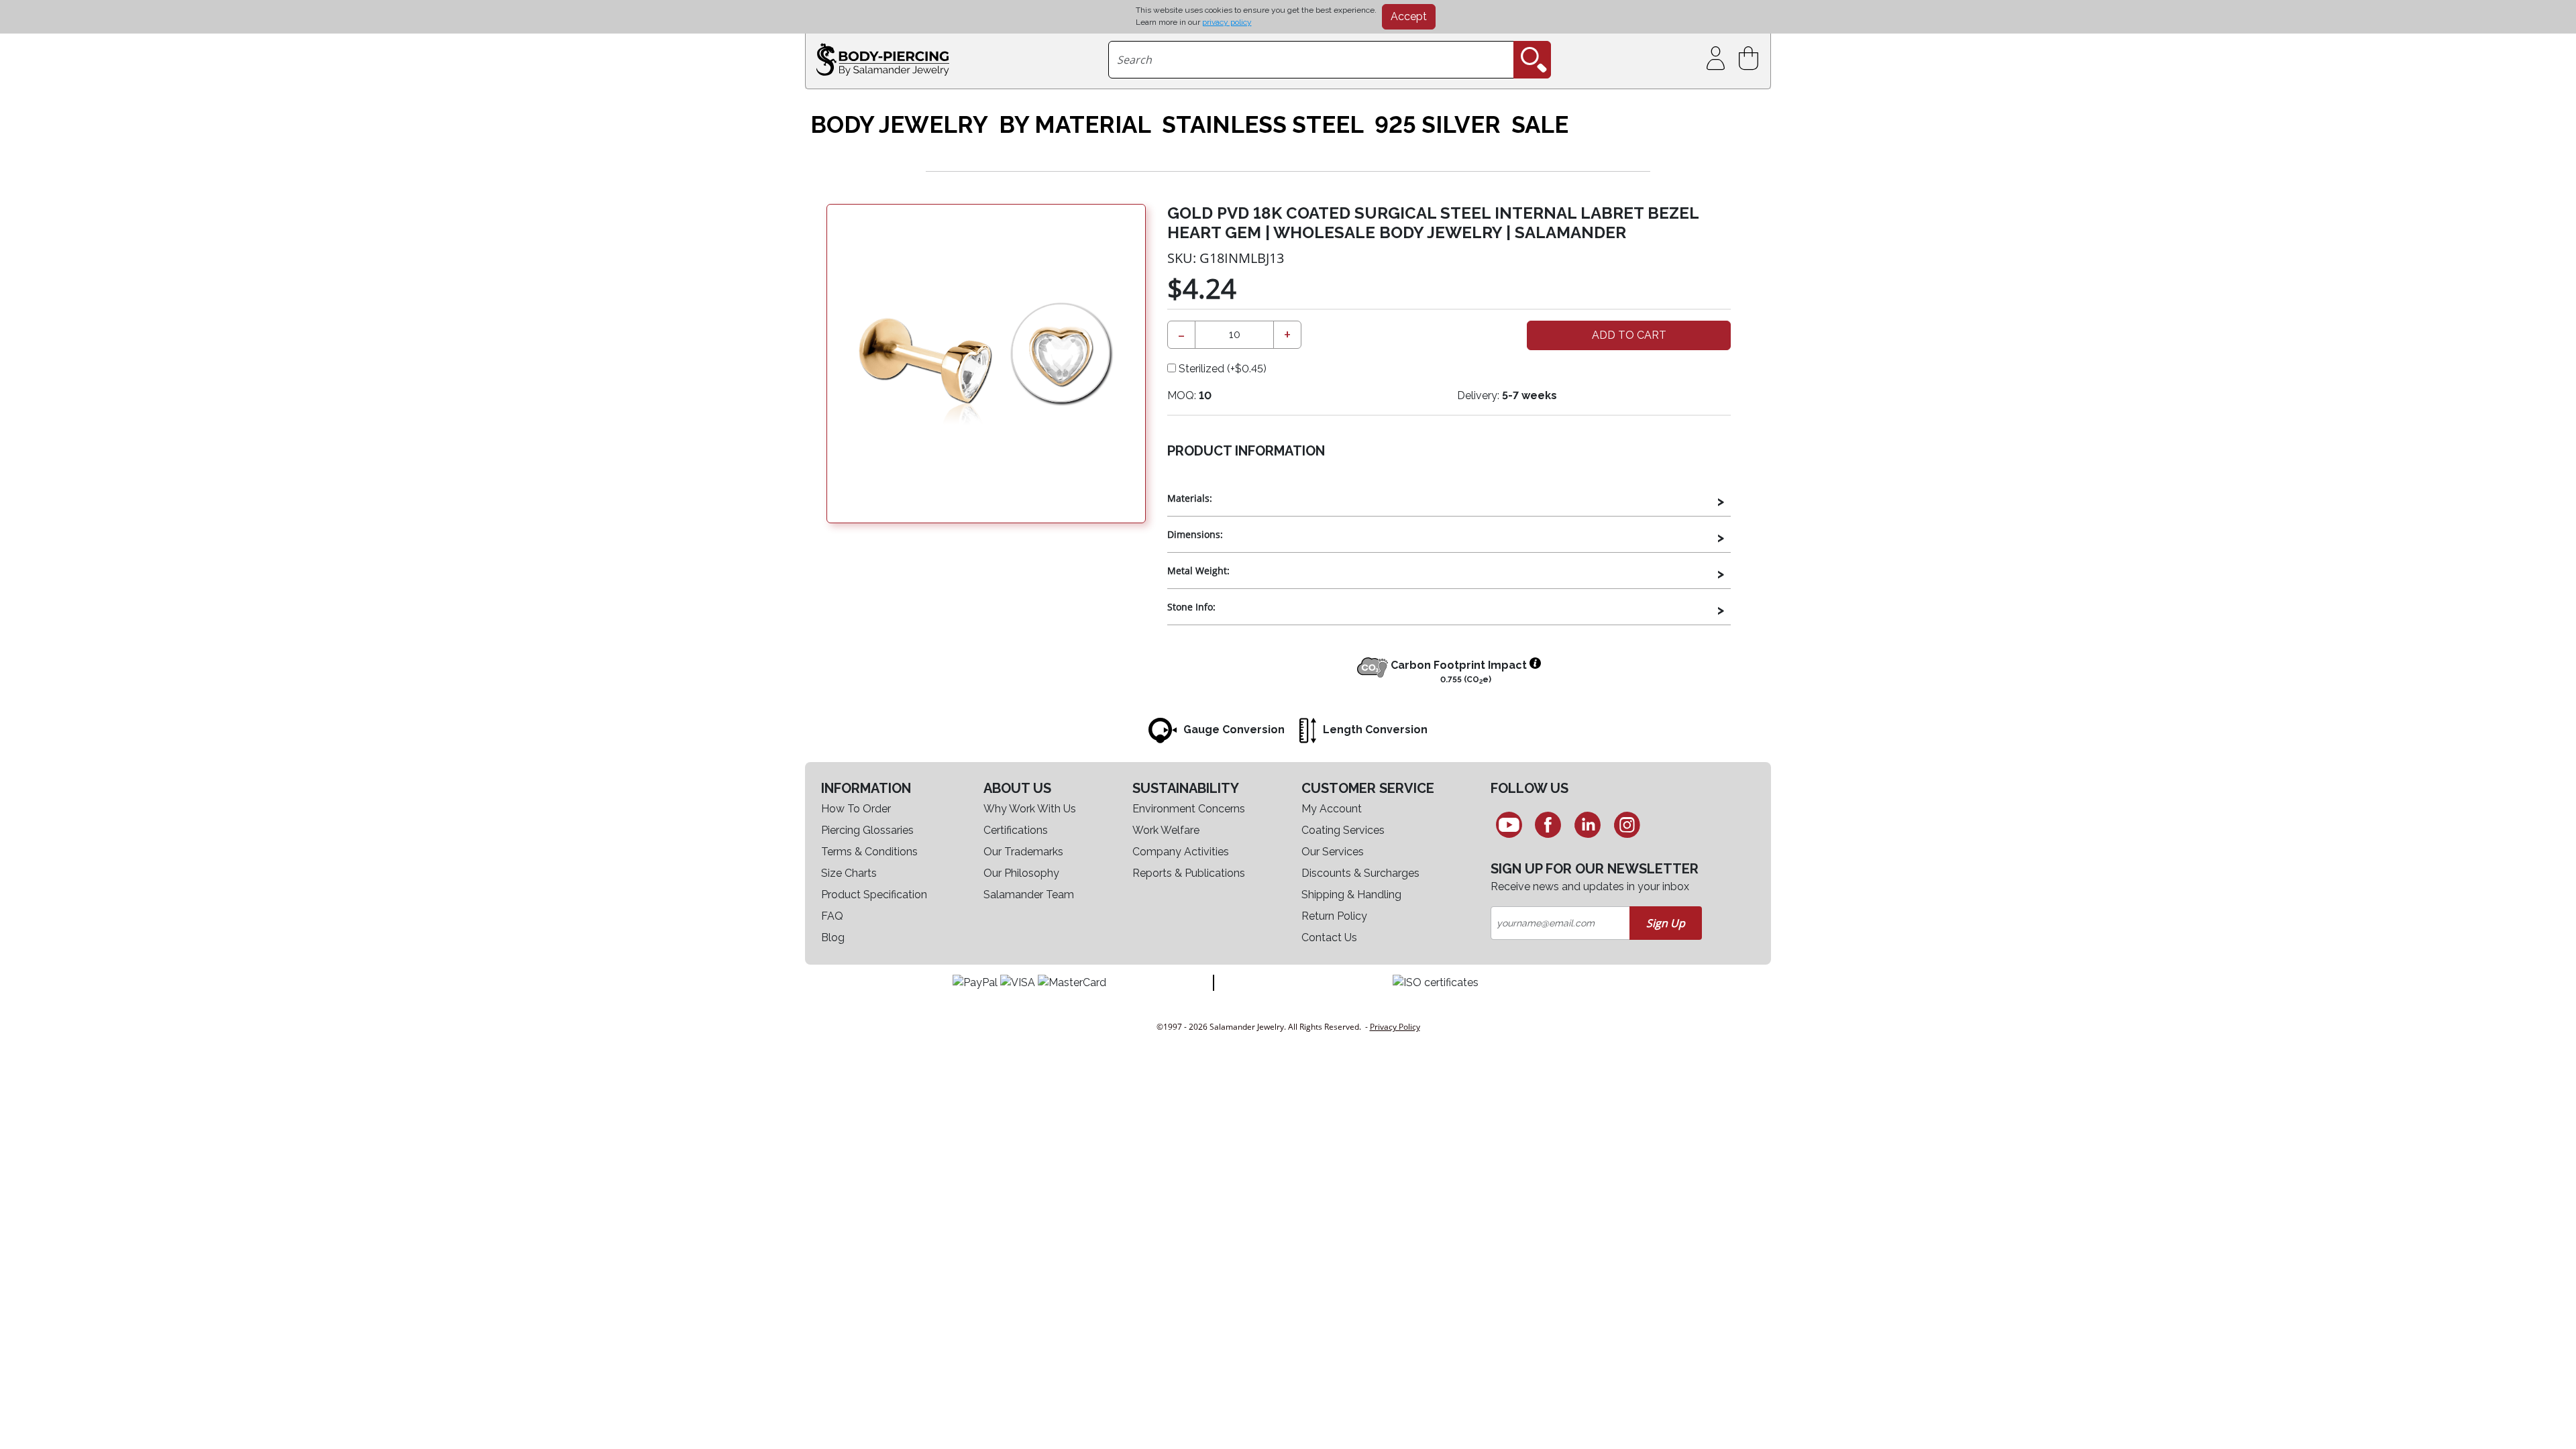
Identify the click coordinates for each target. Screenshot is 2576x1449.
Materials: (1190, 498)
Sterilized (1221, 369)
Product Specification (874, 895)
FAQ (832, 916)
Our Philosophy (1021, 873)
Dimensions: (1195, 534)
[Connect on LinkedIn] (1588, 824)
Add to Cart (1629, 335)
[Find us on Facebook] (1549, 824)
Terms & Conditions (869, 852)
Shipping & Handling (1351, 895)
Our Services (1333, 852)
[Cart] (1751, 59)
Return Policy (1334, 916)
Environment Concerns (1189, 809)
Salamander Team (1029, 895)
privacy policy (1227, 22)
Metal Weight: (1198, 571)
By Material (1075, 125)
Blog (833, 937)
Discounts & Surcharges (1360, 873)
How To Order (856, 809)
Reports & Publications (1189, 873)
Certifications (1016, 830)
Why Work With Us (1030, 809)
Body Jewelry (899, 125)
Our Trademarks (1023, 852)
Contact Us (1329, 937)
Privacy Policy (1395, 1027)
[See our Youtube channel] (1509, 824)
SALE (1540, 125)
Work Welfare (1166, 830)
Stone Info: (1191, 607)
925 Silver (1438, 125)
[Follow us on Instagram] (1627, 824)
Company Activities (1181, 852)
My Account (1332, 809)
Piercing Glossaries (867, 830)
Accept (1409, 16)
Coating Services (1343, 830)
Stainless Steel (1263, 125)
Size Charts (849, 873)
